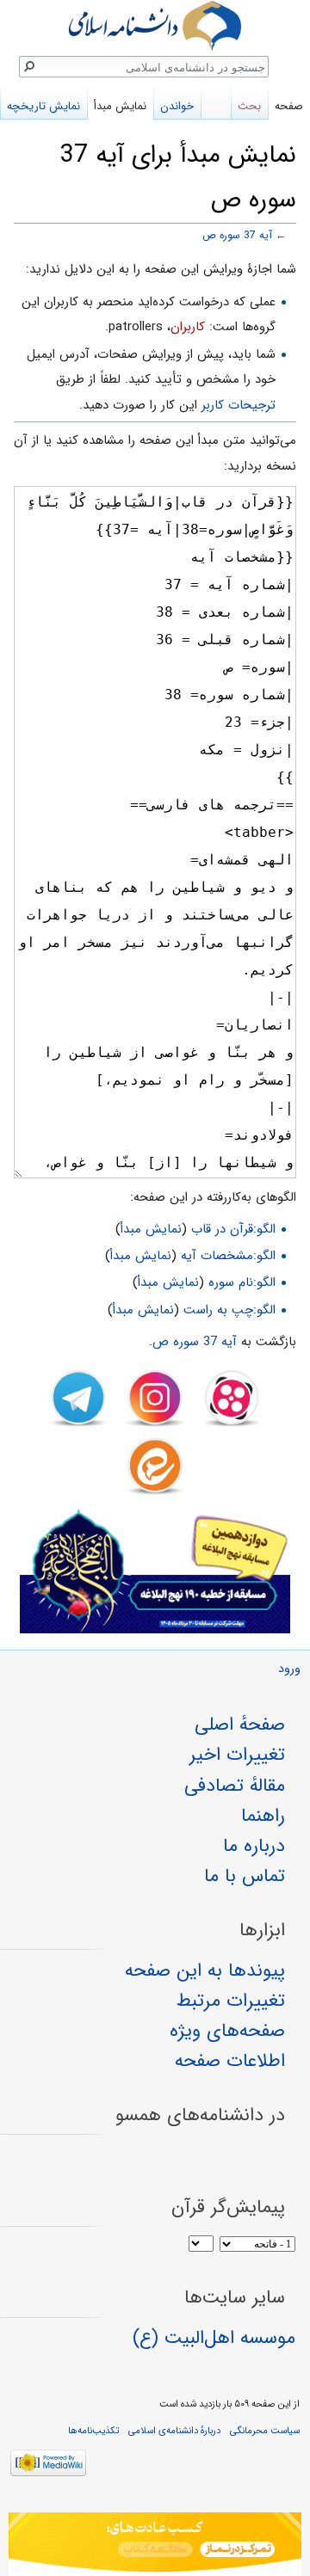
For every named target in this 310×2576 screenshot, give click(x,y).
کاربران (188, 327)
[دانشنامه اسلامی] (155, 25)
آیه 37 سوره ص (237, 236)
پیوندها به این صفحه (205, 1970)
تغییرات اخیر (237, 1755)
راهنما (263, 1816)
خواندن (177, 106)
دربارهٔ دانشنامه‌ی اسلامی (174, 2431)
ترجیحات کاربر (239, 405)
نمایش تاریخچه (43, 106)
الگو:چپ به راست (229, 1310)
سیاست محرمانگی (265, 2431)
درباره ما (254, 1846)
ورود (289, 1669)
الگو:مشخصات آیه (228, 1256)
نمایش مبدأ (151, 1229)
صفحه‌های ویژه (227, 2031)
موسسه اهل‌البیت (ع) (214, 2338)
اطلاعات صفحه (230, 2061)
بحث (249, 106)
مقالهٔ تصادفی (235, 1786)
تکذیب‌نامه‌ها (93, 2431)
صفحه (289, 106)
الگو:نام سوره (242, 1282)
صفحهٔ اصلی (240, 1725)
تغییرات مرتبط (231, 2001)
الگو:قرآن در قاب (233, 1229)
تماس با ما (245, 1876)
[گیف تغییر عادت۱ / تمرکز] (155, 2544)
